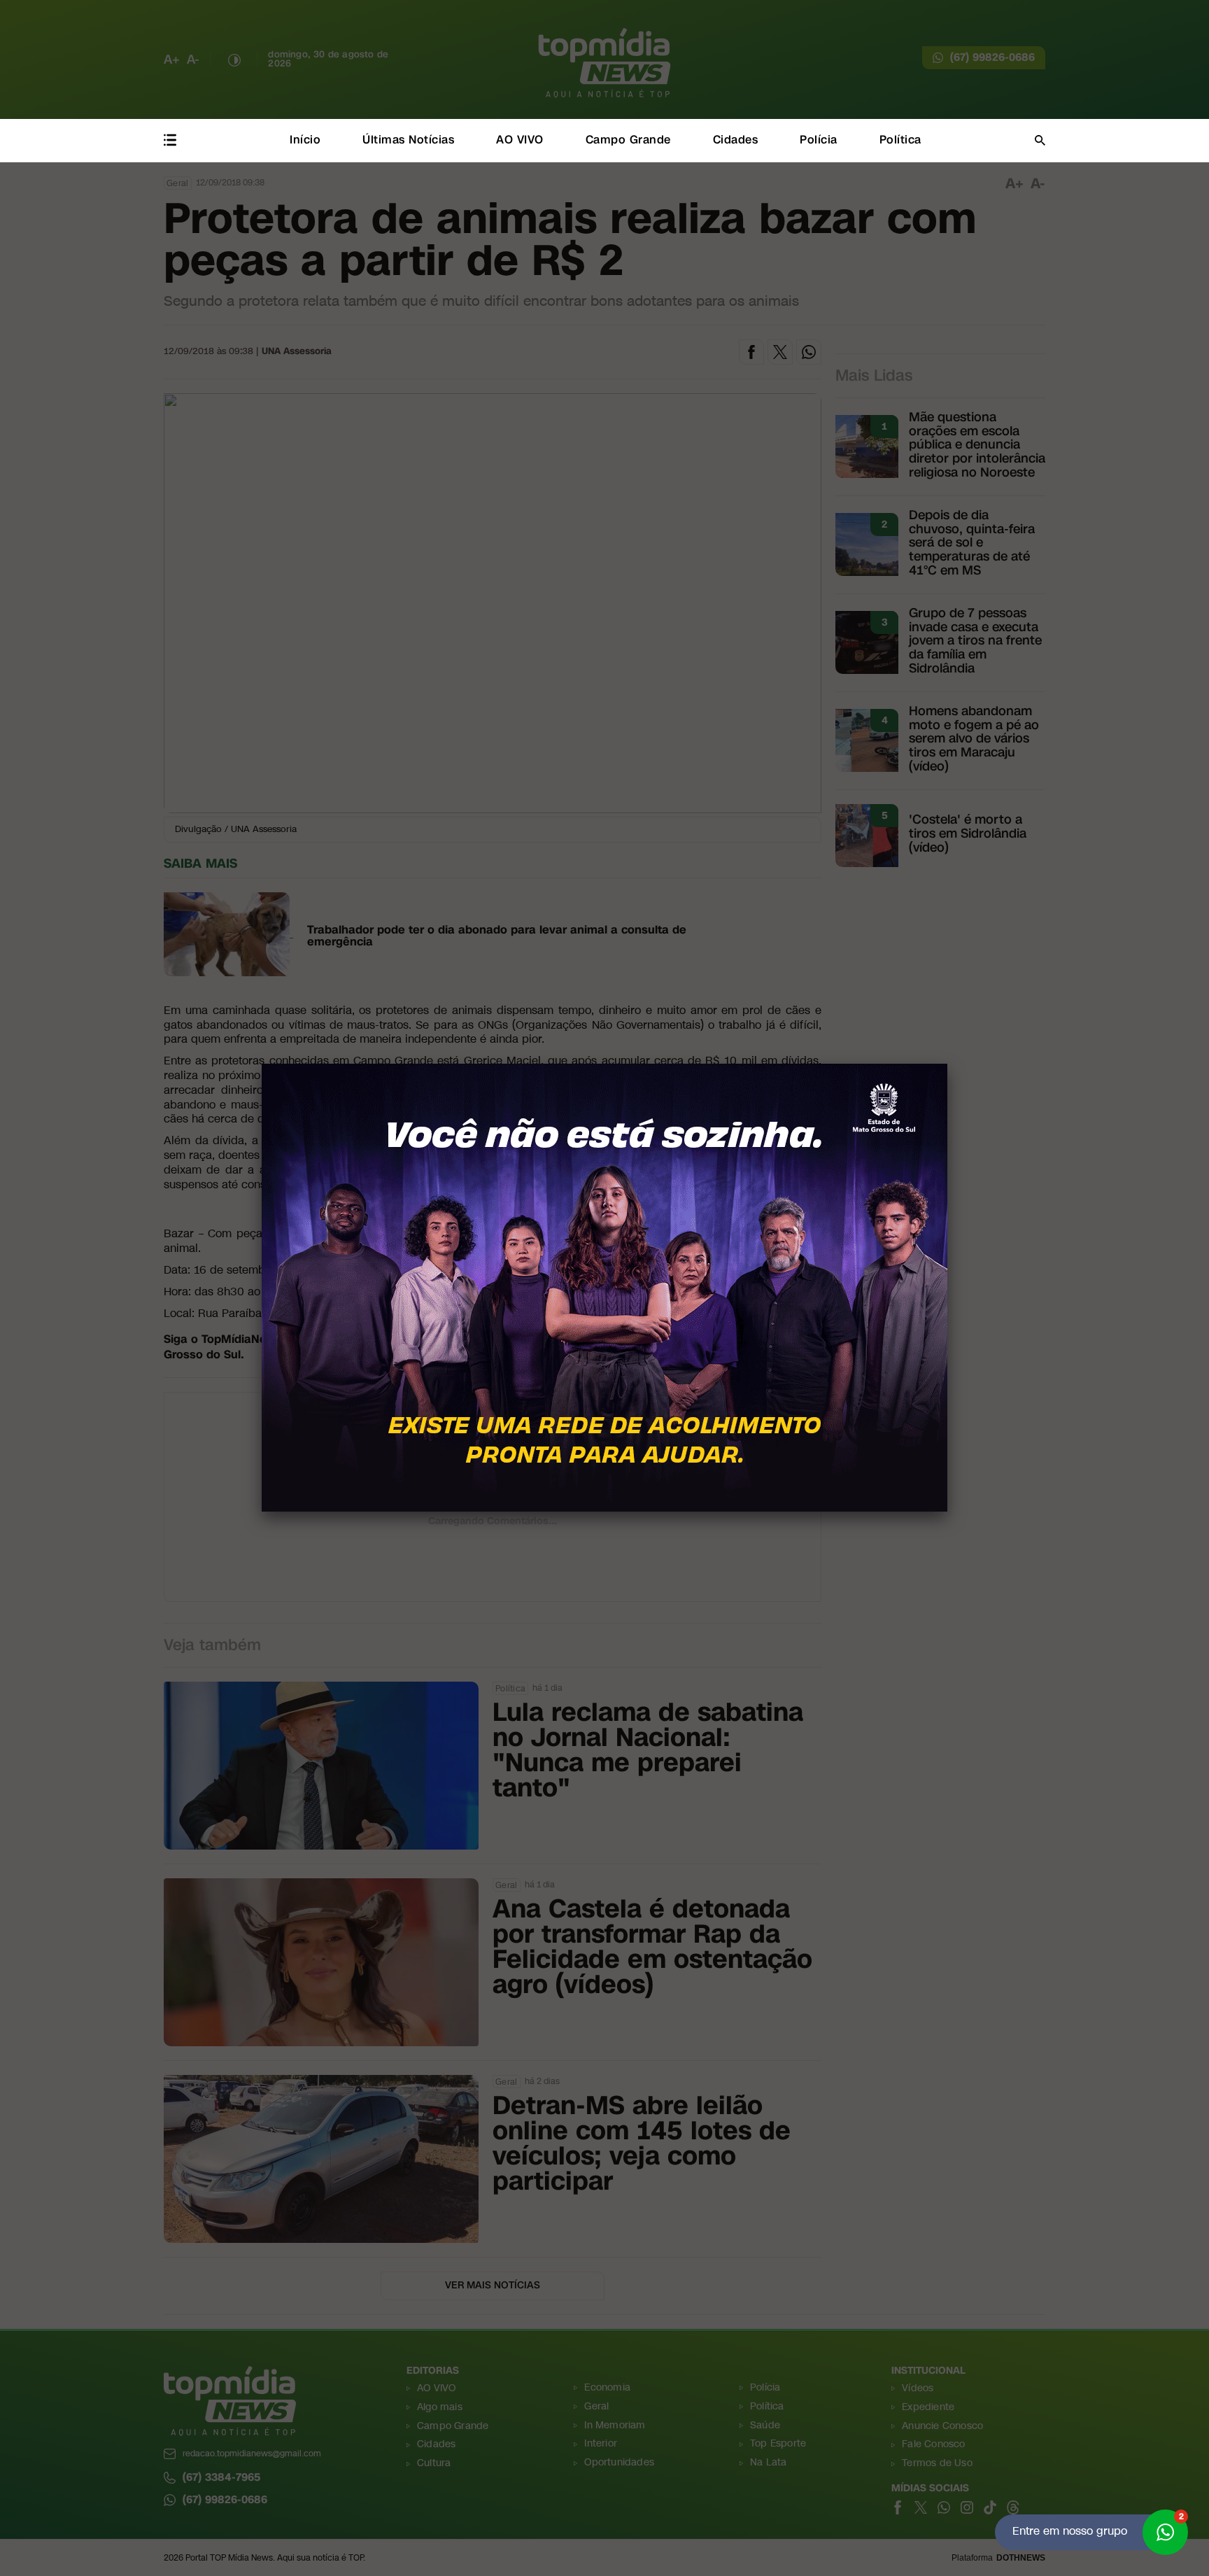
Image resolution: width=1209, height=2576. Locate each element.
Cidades (736, 140)
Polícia (819, 140)
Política (900, 140)
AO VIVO (520, 140)
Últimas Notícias (408, 140)
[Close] (947, 1064)
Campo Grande (628, 140)
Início (305, 140)
